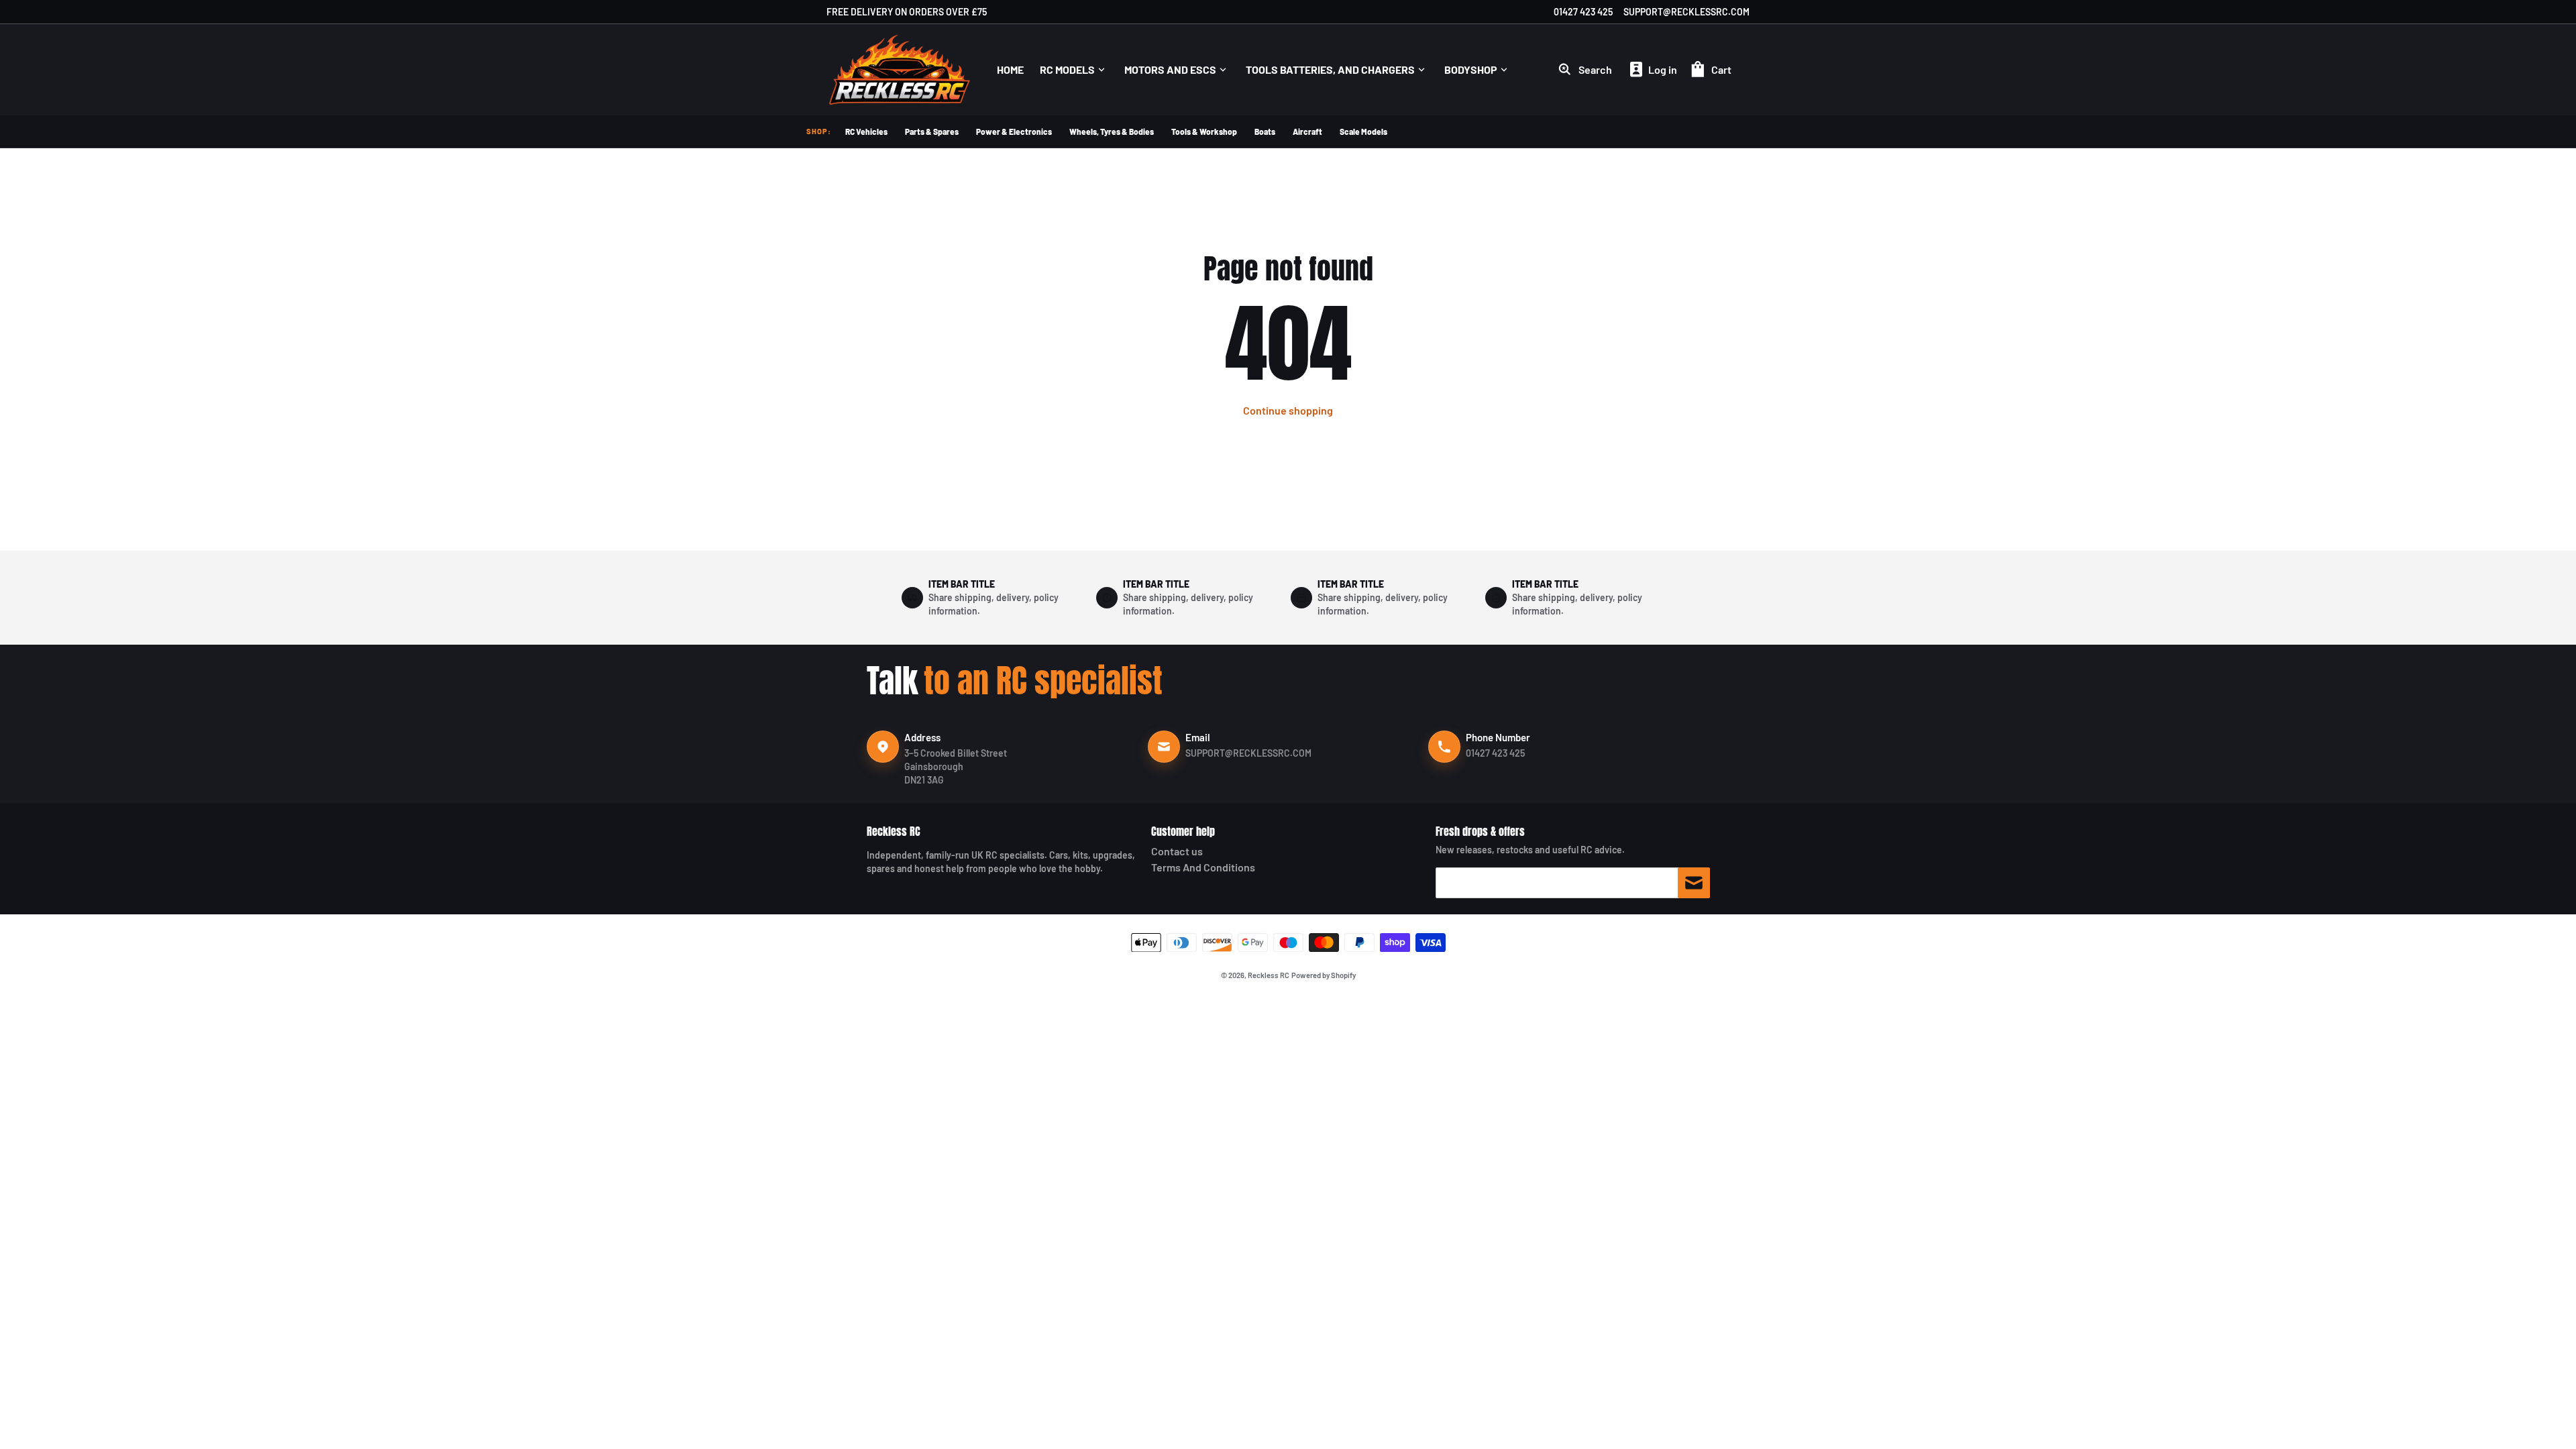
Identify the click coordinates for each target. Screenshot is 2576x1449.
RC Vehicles (866, 131)
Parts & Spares (932, 131)
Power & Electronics (1014, 131)
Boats (1265, 131)
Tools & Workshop (1204, 131)
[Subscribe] (1694, 883)
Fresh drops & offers (1480, 831)
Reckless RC (894, 831)
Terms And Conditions (1203, 867)
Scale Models (1363, 131)
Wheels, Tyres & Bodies (1112, 131)
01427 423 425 (1583, 12)
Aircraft (1307, 131)
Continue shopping (1288, 410)
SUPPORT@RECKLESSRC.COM (1686, 12)
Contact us (1177, 851)
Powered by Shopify (1324, 975)
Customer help (1183, 831)
